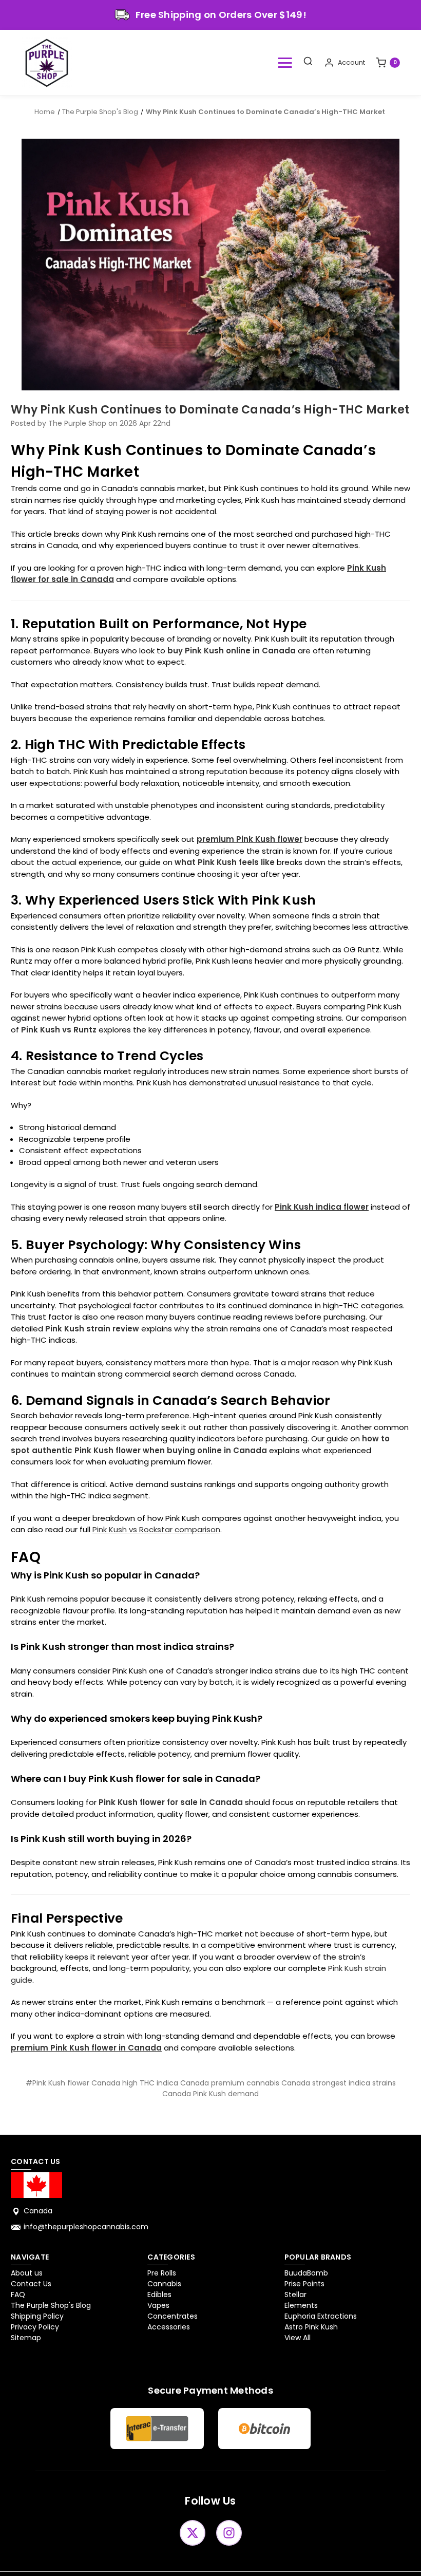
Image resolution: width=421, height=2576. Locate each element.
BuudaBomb (306, 2273)
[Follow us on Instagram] (229, 2533)
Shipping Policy (37, 2316)
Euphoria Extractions (321, 2316)
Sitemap (26, 2338)
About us (27, 2273)
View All (298, 2338)
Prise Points (304, 2284)
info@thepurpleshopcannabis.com (86, 2227)
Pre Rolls (162, 2273)
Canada (38, 2211)
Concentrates (173, 2316)
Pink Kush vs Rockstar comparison (156, 1529)
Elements (301, 2305)
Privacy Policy (35, 2327)
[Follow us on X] (193, 2533)
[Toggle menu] (285, 63)
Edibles (159, 2295)
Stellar (295, 2295)
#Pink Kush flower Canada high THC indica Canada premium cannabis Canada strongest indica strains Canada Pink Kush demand (211, 2088)
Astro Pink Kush (311, 2327)
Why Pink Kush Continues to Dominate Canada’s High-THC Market (210, 410)
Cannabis (164, 2284)
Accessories (169, 2327)
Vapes (158, 2305)
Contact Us (31, 2284)
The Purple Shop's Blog (51, 2305)
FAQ (18, 2295)
